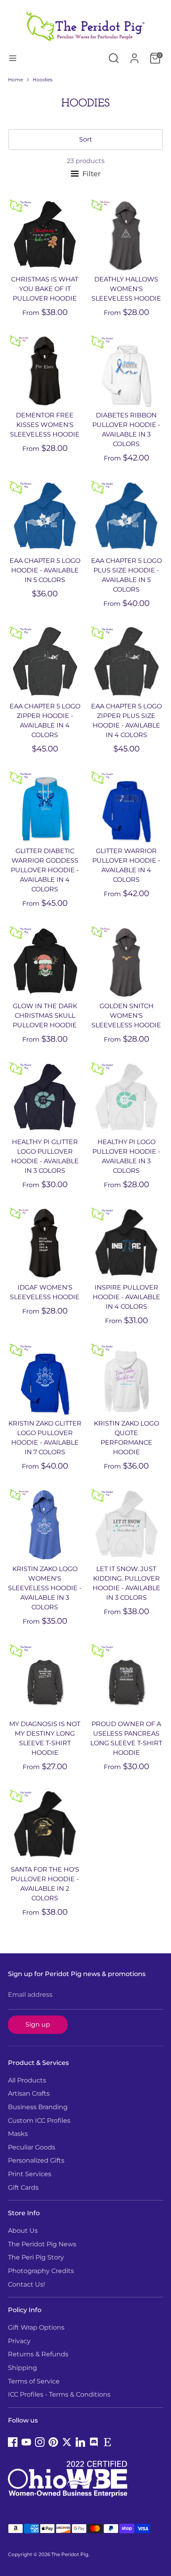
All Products (27, 2080)
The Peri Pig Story (36, 2257)
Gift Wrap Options (36, 2327)
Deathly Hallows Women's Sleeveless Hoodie (126, 289)
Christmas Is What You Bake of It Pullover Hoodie (45, 289)
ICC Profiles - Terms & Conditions (59, 2394)
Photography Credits (41, 2271)
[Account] (134, 55)
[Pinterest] (53, 2442)
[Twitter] (67, 2442)
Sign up (38, 2024)
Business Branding (38, 2107)
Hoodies (43, 80)
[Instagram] (40, 2442)
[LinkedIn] (80, 2442)
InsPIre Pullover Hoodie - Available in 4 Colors (126, 1297)
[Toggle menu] (13, 58)
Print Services (30, 2174)
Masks (18, 2134)
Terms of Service (34, 2381)
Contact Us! (26, 2284)
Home (16, 80)
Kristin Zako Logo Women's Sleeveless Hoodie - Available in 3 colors (45, 1588)
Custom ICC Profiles (39, 2121)
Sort (86, 139)
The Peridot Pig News (42, 2244)
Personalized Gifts (36, 2160)
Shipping (22, 2368)
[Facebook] (13, 2442)
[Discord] (94, 2442)
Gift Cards (23, 2188)
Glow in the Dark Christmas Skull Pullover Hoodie (45, 1016)
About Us (23, 2231)
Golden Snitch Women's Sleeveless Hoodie (126, 1016)
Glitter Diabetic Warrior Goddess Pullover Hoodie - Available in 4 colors (45, 870)
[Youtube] (26, 2442)
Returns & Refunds (38, 2354)
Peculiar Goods (32, 2147)
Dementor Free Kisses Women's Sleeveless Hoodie (45, 425)
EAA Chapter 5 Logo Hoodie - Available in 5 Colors (45, 570)
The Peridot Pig (70, 2554)
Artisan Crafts (29, 2093)
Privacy (19, 2341)
